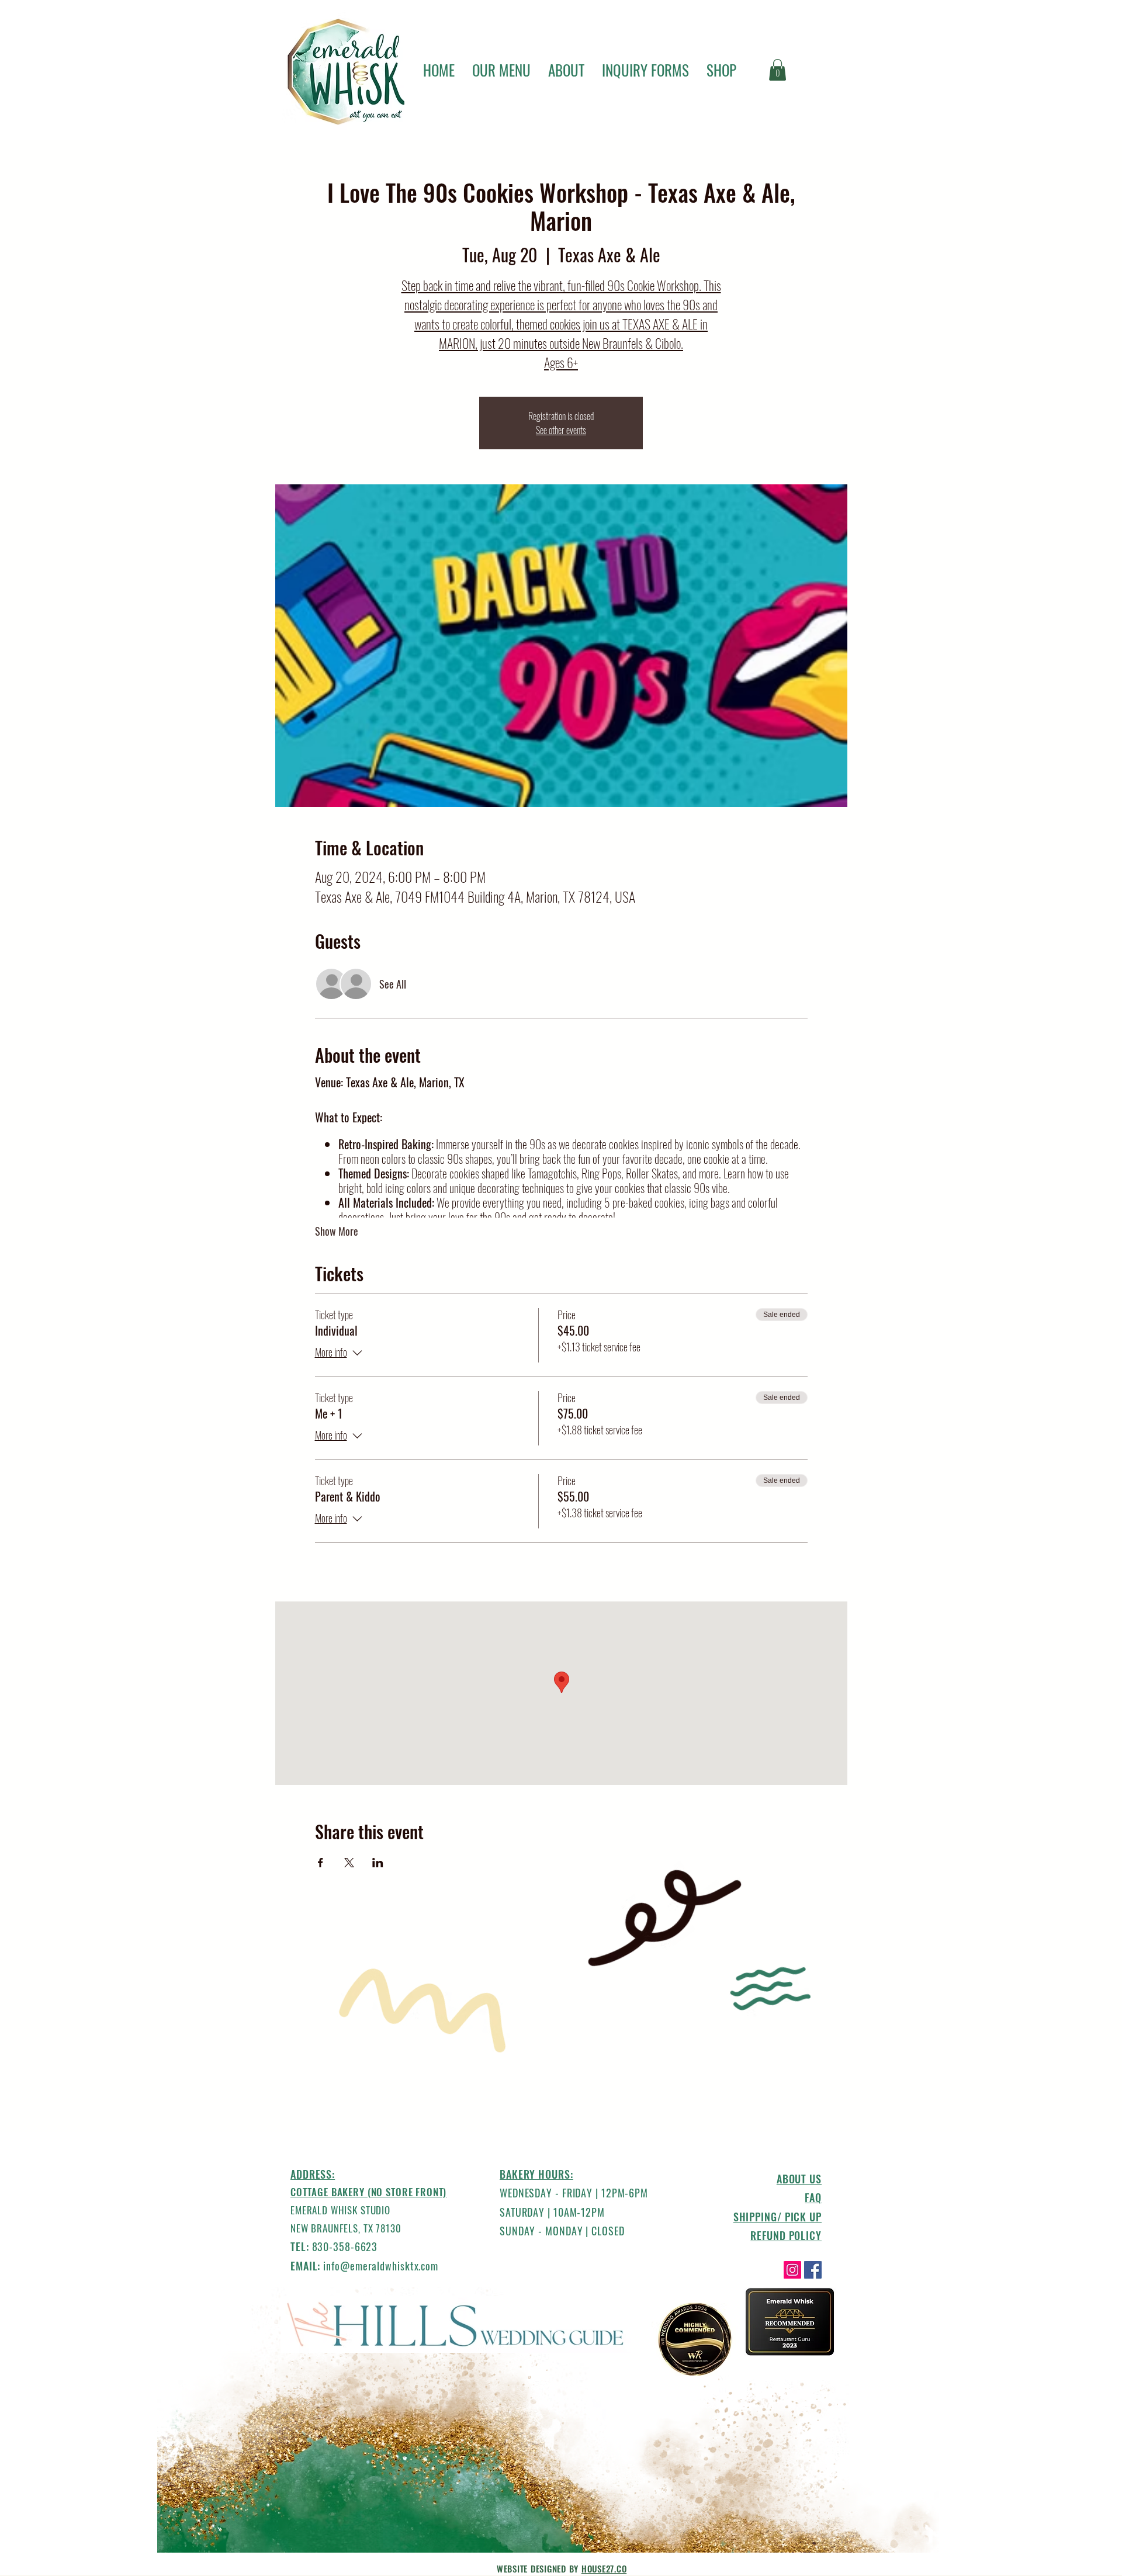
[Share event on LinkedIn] (378, 1863)
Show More (337, 1231)
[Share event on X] (349, 1863)
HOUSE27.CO (604, 2568)
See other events (561, 430)
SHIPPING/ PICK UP (778, 2217)
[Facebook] (813, 2270)
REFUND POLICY (786, 2235)
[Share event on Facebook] (321, 1863)
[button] (778, 70)
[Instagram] (792, 2270)
